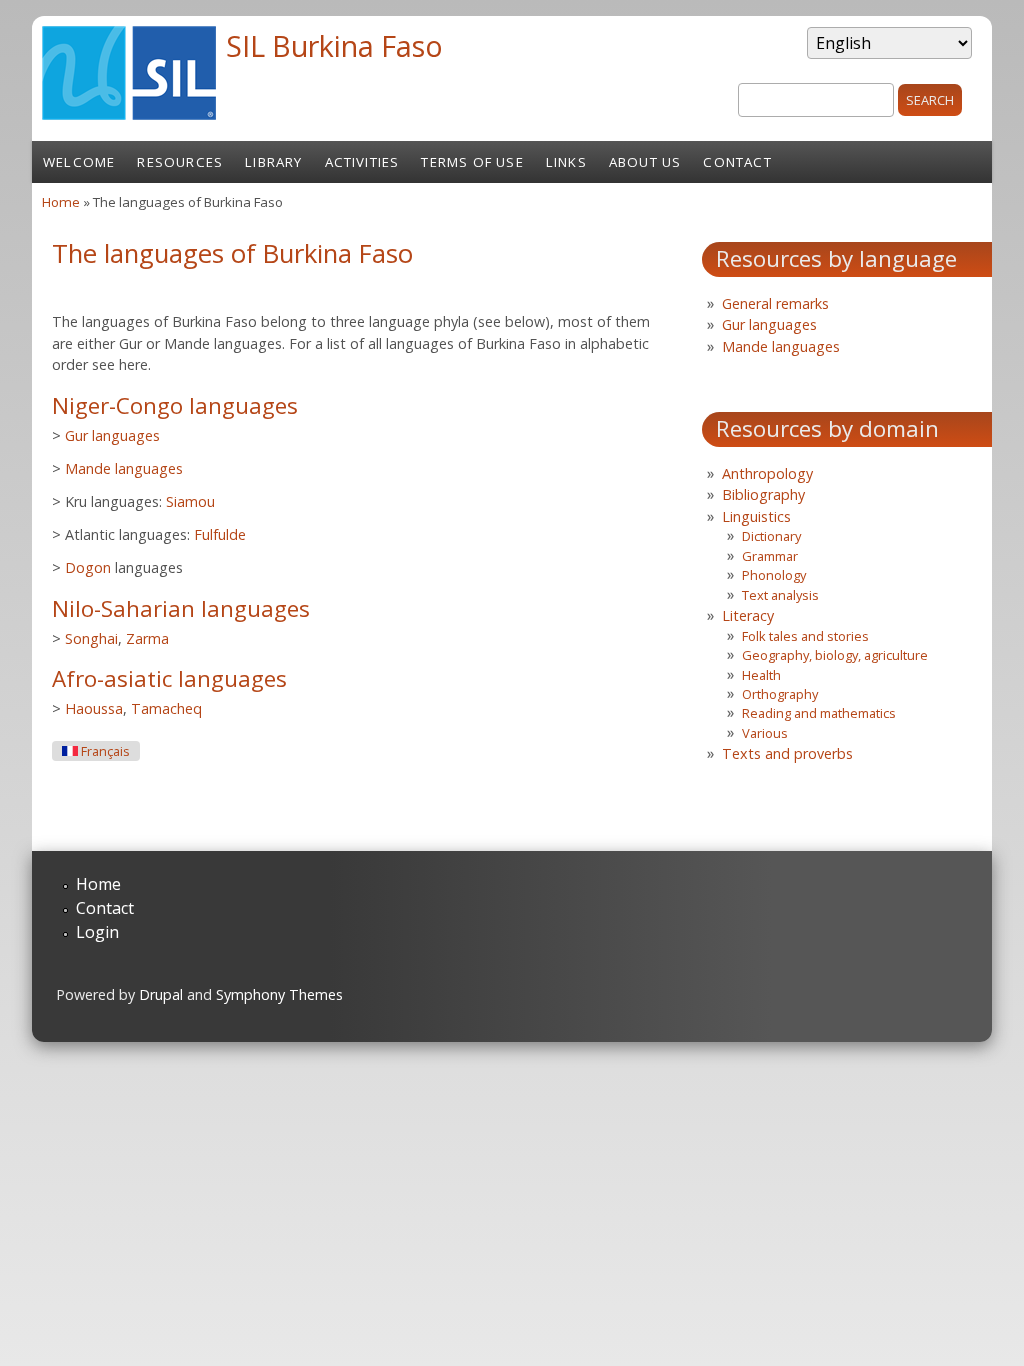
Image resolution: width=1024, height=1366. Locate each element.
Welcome (79, 162)
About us (645, 162)
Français (104, 751)
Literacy (748, 615)
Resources (180, 162)
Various (765, 733)
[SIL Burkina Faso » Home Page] (129, 114)
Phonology (774, 575)
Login (97, 932)
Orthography (780, 694)
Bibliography (763, 494)
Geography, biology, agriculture (835, 655)
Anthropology (767, 473)
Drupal (161, 994)
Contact (737, 162)
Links (566, 162)
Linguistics (756, 516)
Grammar (770, 556)
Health (761, 675)
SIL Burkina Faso (334, 45)
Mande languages (124, 468)
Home (61, 202)
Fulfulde (220, 534)
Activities (362, 162)
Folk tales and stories (805, 636)
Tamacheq (166, 708)
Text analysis (780, 595)
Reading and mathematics (819, 713)
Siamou (190, 501)
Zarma (147, 638)
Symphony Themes (279, 994)
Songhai (91, 638)
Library (273, 162)
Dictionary (771, 536)
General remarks (775, 303)
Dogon (88, 567)
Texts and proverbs (787, 753)
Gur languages (112, 435)
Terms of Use (472, 162)
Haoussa (94, 708)
